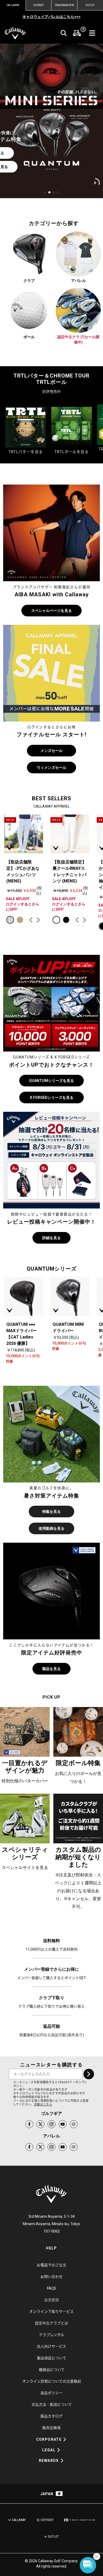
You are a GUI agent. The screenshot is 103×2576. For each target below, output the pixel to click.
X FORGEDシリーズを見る (52, 1098)
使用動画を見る (51, 1528)
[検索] (64, 33)
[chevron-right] (89, 2074)
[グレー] (10, 920)
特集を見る (51, 1512)
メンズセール (51, 751)
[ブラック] (66, 920)
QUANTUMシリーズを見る (51, 1081)
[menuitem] (77, 33)
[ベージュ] (20, 920)
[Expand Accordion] (65, 2439)
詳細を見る (51, 1238)
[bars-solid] (92, 33)
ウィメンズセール (51, 768)
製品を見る (51, 1669)
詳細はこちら (43, 2105)
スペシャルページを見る (51, 611)
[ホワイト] (56, 920)
